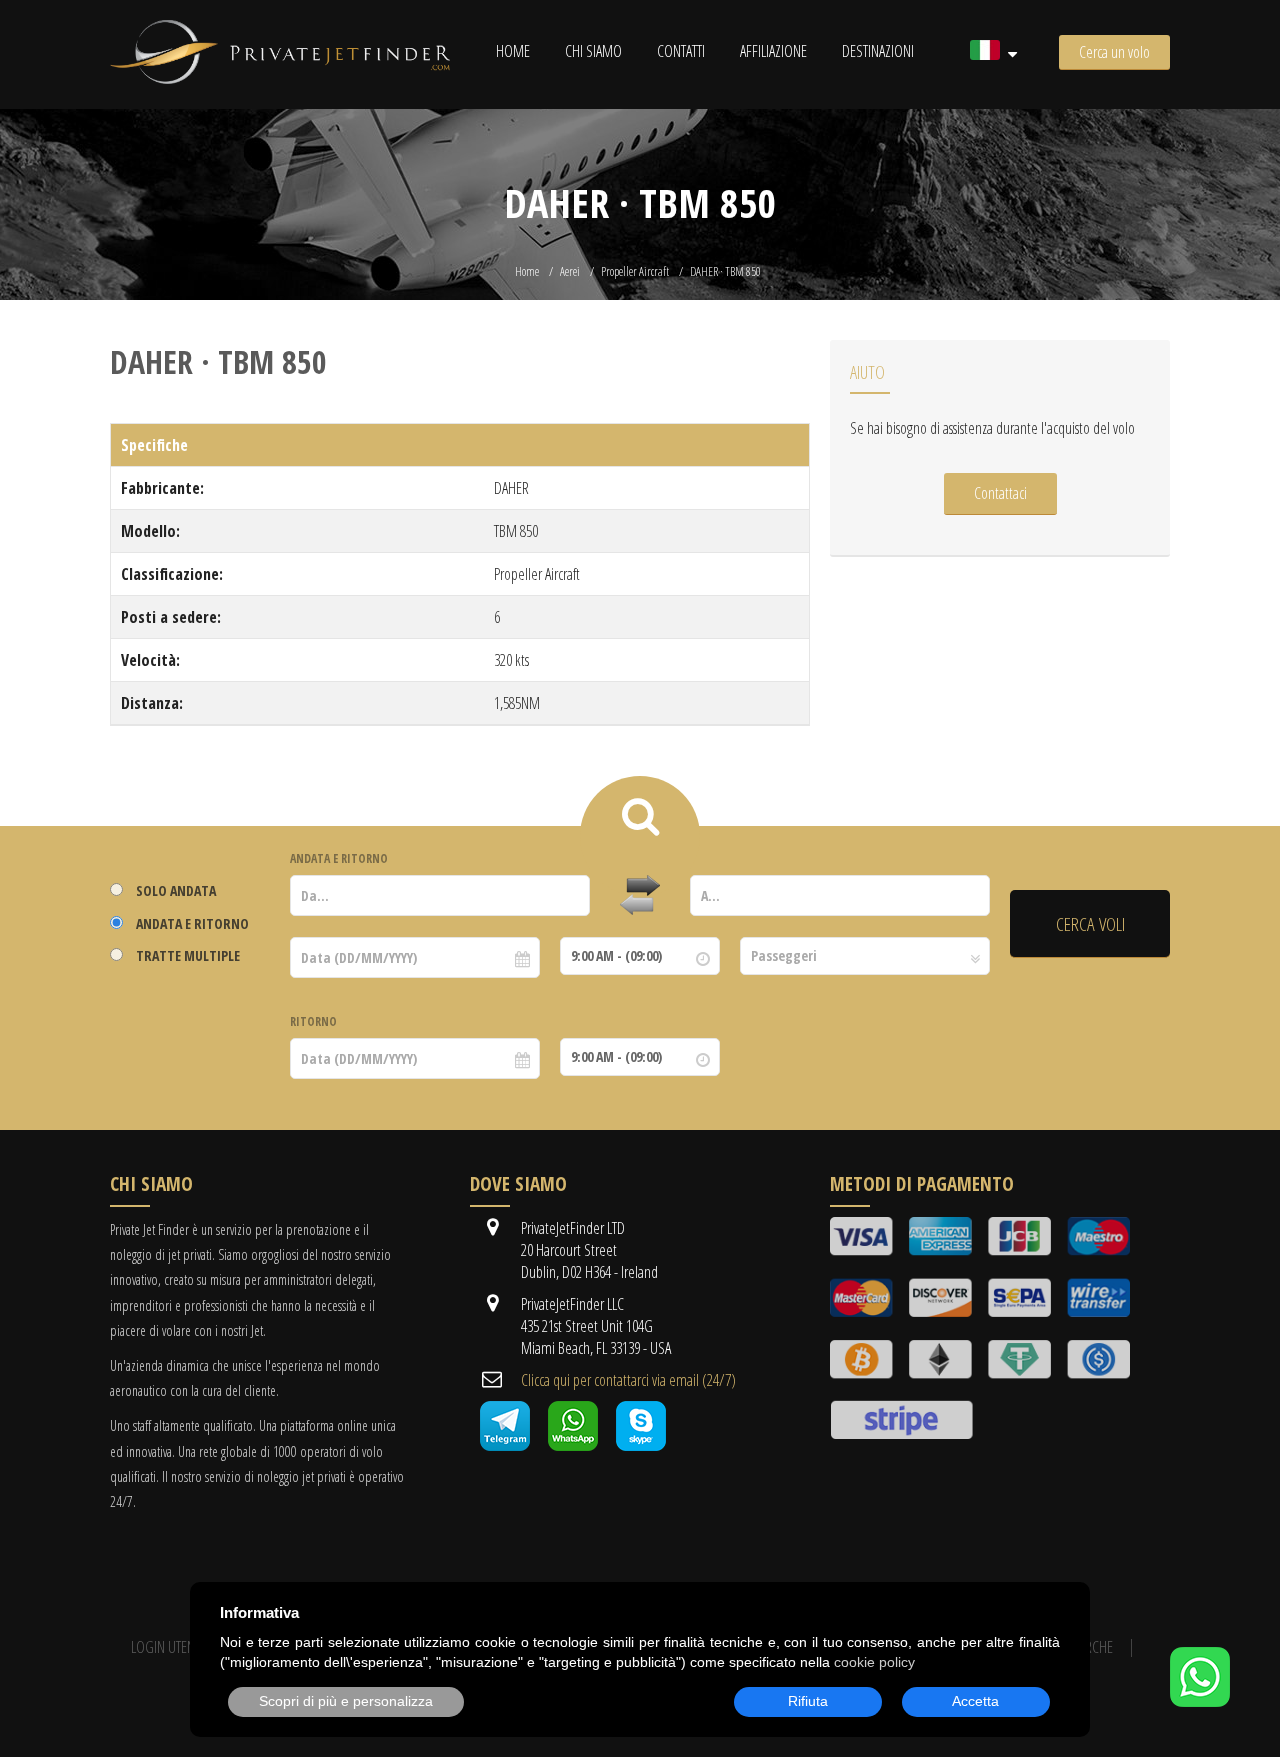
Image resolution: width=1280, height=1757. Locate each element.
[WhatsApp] (1200, 1701)
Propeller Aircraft (635, 271)
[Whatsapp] (573, 1445)
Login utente (168, 1647)
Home (513, 51)
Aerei (570, 271)
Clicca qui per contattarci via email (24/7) (628, 1380)
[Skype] (641, 1445)
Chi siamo (593, 51)
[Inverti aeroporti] (640, 896)
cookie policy (874, 1662)
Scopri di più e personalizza (346, 1701)
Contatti (681, 51)
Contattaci (1000, 493)
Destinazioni (878, 51)
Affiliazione (773, 51)
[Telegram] (505, 1445)
